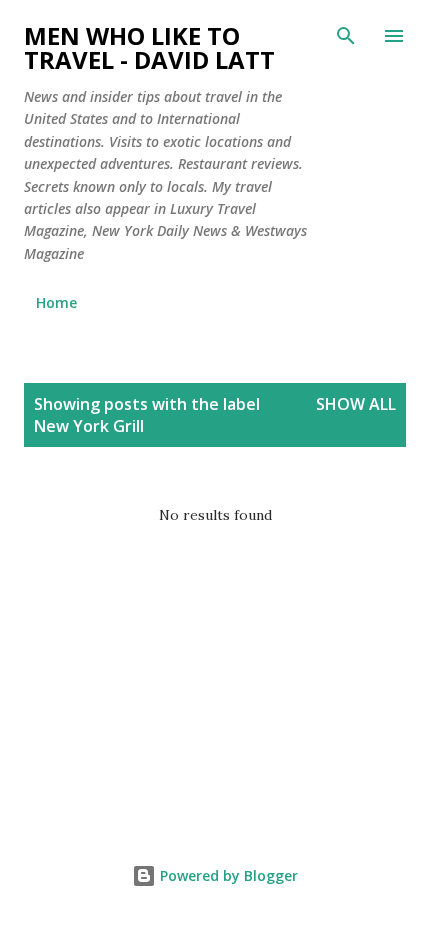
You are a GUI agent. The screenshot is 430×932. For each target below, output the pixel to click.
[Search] (346, 36)
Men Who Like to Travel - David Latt (149, 47)
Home (56, 302)
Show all (356, 404)
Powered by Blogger (227, 875)
